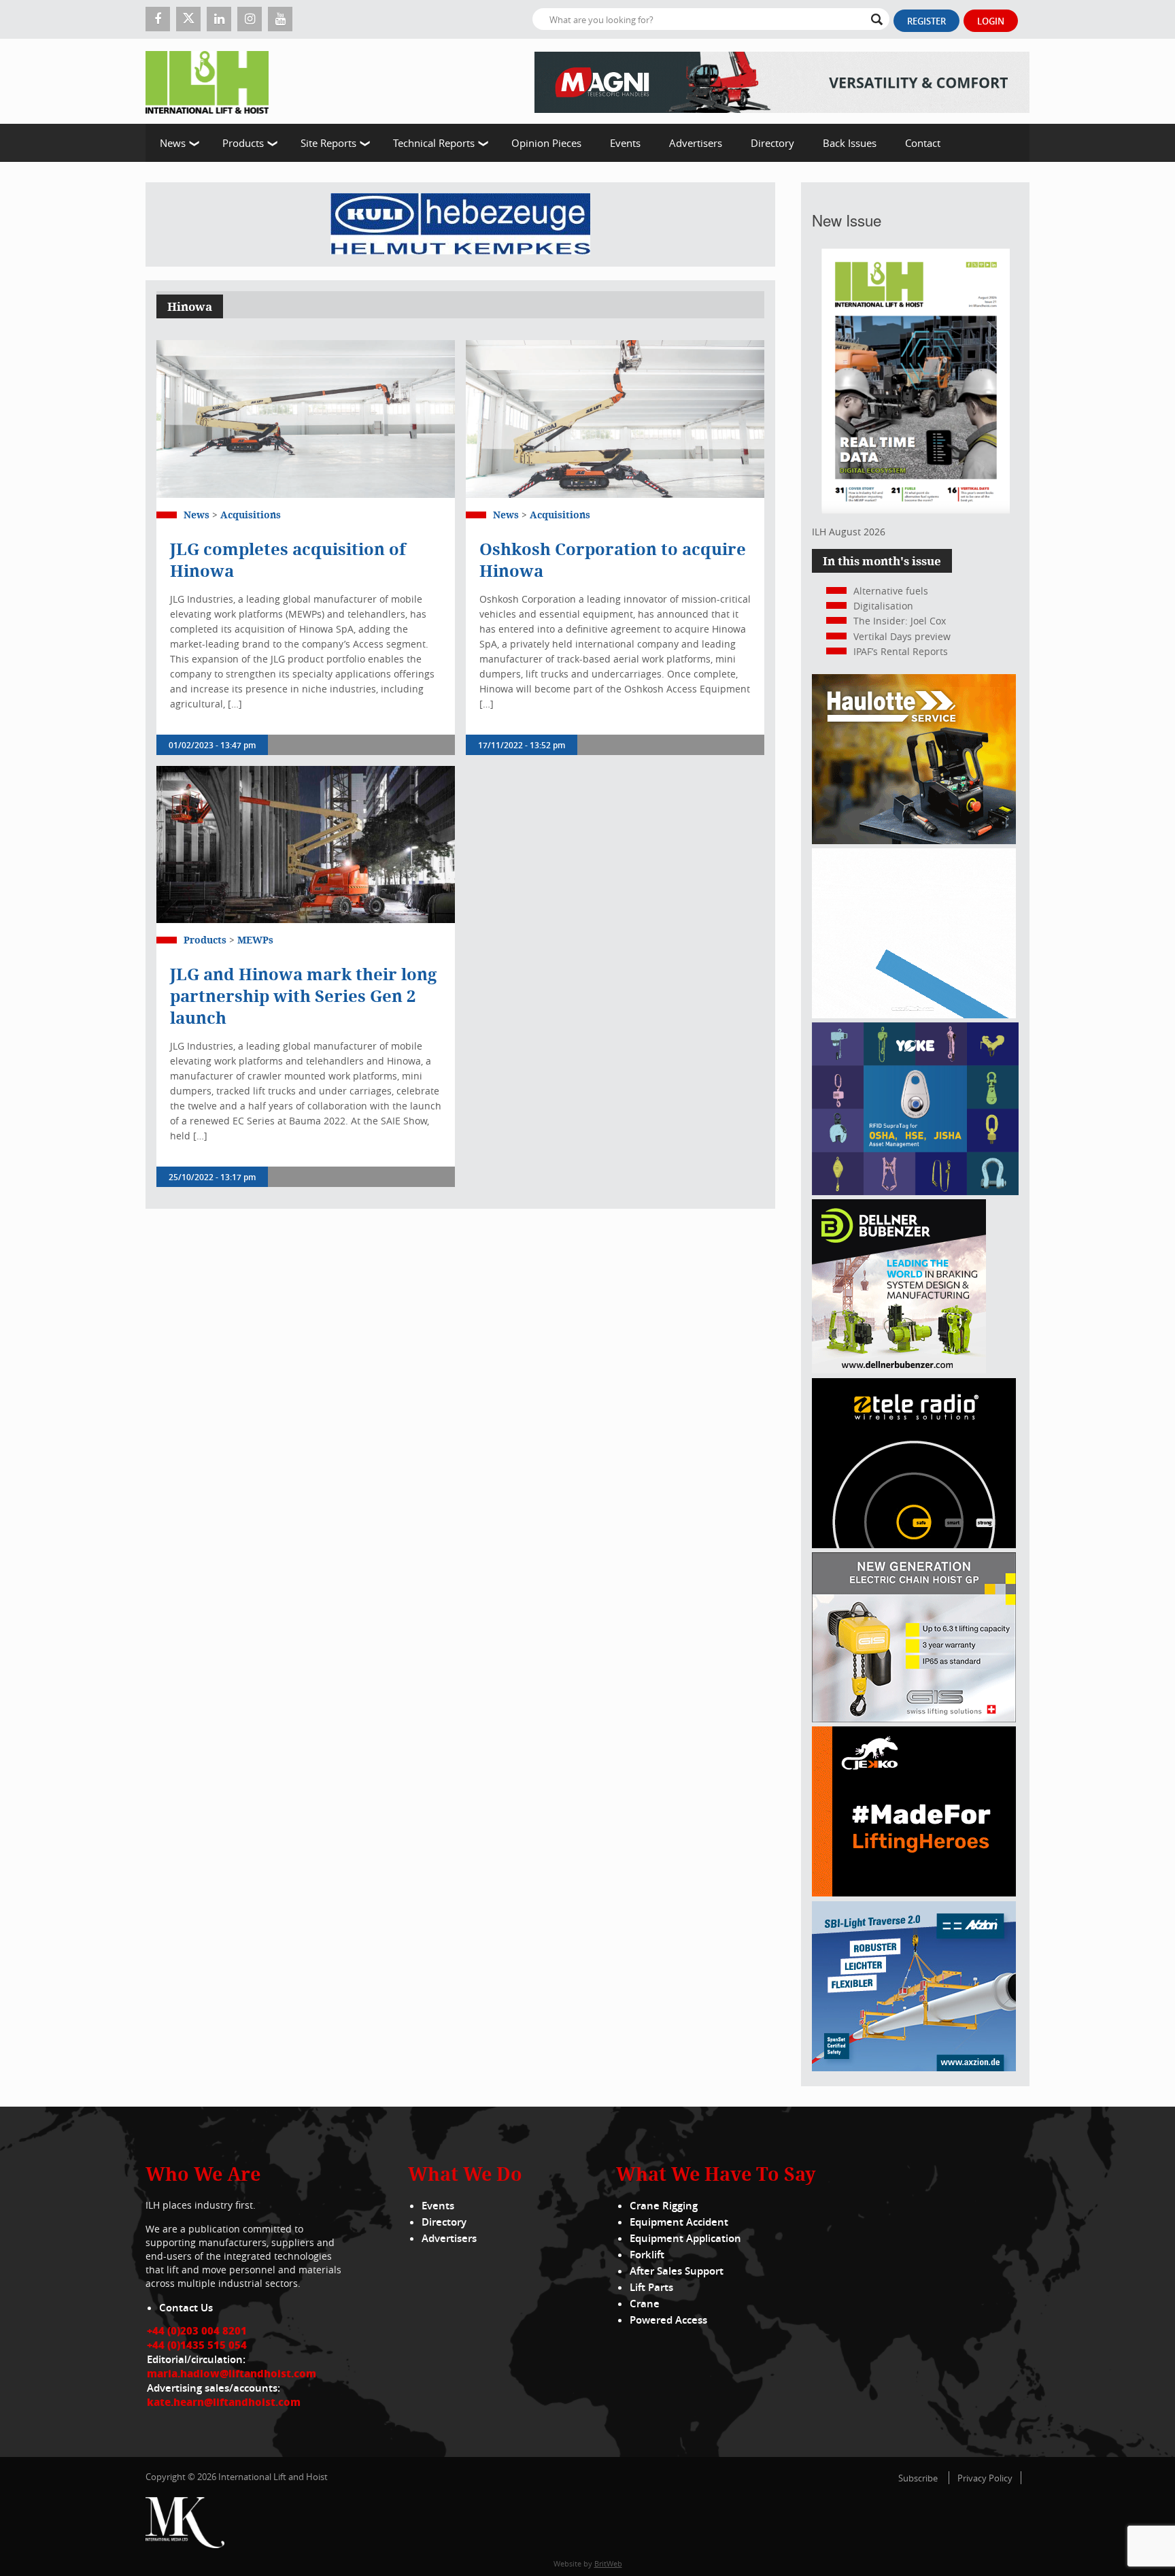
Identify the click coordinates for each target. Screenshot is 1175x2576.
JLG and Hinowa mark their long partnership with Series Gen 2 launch (303, 996)
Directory (772, 143)
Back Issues (850, 143)
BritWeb (608, 2563)
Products (243, 143)
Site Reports (328, 143)
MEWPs (255, 940)
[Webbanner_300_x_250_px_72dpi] (914, 1544)
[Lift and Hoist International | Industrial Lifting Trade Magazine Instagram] (250, 19)
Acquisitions (251, 515)
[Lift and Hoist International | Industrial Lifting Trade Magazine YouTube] (280, 19)
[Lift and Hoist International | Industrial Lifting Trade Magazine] (212, 81)
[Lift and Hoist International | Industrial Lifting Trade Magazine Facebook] (158, 19)
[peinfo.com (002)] (914, 1015)
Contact (923, 143)
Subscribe (918, 2478)
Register (926, 21)
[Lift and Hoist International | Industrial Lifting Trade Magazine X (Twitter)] (188, 19)
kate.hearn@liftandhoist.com (224, 2402)
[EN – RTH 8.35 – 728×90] (782, 81)
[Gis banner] (914, 1719)
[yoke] (915, 1191)
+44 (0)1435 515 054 (197, 2345)
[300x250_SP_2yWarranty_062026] (914, 840)
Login (991, 21)
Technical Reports (434, 143)
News (173, 143)
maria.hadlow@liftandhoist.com (232, 2373)
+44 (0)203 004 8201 (197, 2330)
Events (625, 143)
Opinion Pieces (546, 143)
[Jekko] (914, 1893)
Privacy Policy (985, 2478)
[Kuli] (460, 224)
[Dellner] (899, 1370)
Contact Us (186, 2308)
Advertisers (696, 143)
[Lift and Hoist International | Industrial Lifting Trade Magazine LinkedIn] (219, 19)
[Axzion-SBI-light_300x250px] (914, 2068)
